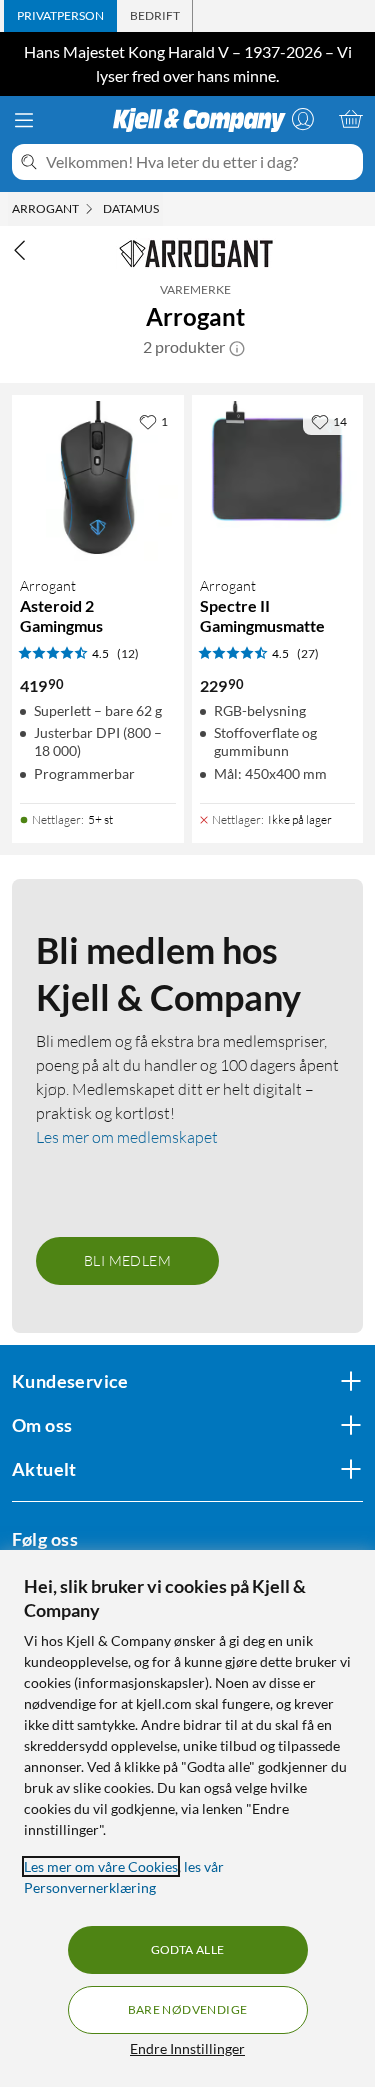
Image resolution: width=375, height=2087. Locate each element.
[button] (237, 347)
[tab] (60, 16)
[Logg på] (303, 119)
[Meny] (24, 120)
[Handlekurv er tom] (351, 119)
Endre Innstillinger (187, 2048)
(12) (128, 653)
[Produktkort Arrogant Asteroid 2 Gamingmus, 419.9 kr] (98, 481)
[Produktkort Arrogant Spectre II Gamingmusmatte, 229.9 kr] (278, 481)
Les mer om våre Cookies (101, 1866)
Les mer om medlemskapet (127, 1137)
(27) (308, 653)
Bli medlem (127, 1260)
